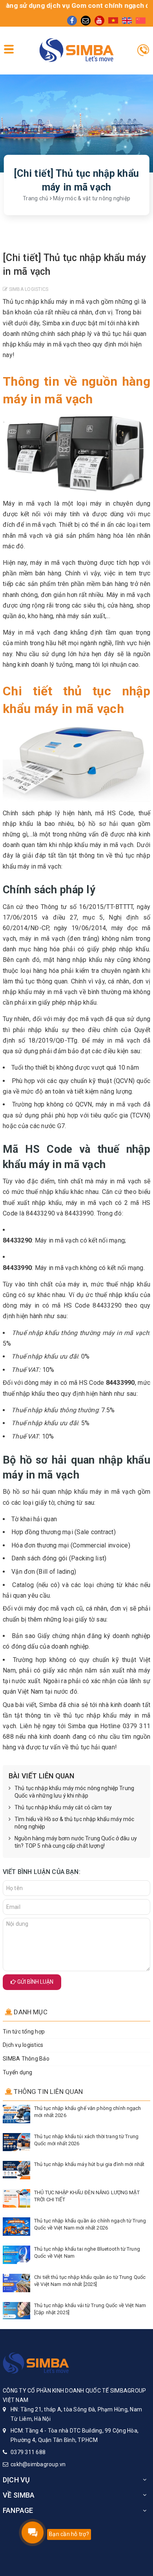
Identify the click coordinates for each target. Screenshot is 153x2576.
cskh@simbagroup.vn (38, 2464)
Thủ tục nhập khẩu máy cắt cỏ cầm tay (63, 1807)
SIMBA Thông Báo (26, 2059)
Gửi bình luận (35, 1982)
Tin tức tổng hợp (24, 2032)
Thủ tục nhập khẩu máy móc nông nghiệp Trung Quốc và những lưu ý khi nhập (74, 1792)
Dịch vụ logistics (23, 2045)
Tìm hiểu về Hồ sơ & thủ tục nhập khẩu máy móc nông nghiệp (74, 1823)
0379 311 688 (28, 2452)
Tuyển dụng (18, 2072)
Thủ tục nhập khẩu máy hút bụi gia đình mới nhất (89, 2164)
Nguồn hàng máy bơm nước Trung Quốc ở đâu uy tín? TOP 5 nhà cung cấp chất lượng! (76, 1842)
